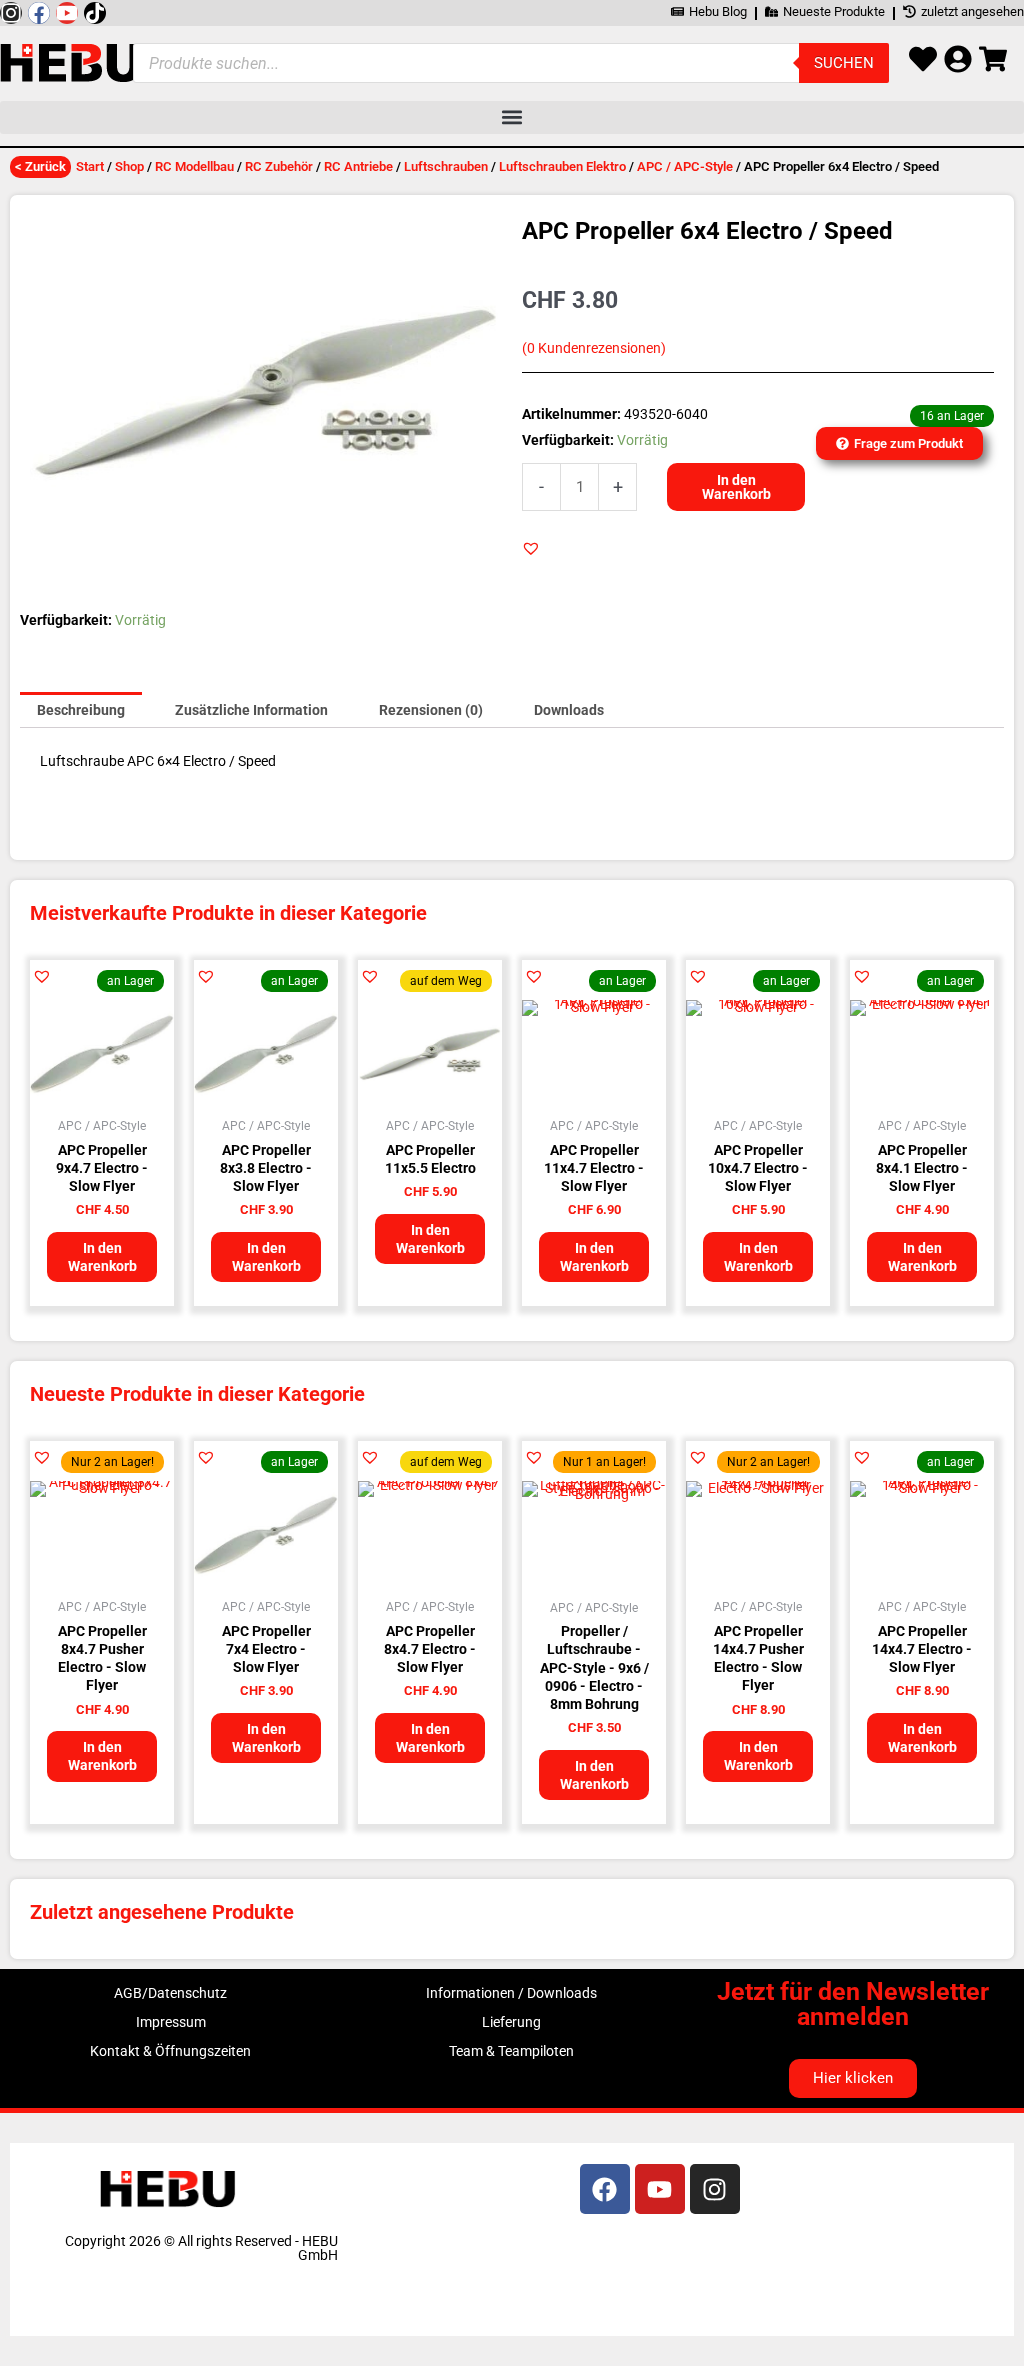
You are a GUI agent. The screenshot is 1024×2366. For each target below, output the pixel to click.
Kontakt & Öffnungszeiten (170, 2051)
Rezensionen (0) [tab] (431, 710)
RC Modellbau (194, 166)
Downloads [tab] (569, 710)
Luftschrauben (446, 166)
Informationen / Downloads (511, 1993)
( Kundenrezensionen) (594, 348)
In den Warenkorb (736, 487)
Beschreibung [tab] (81, 710)
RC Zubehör (279, 166)
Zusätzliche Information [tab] (251, 710)
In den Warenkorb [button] (102, 1257)
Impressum (171, 2022)
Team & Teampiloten (511, 2051)
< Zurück (40, 166)
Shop (129, 166)
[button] (512, 117)
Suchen (844, 63)
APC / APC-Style (685, 166)
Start (90, 166)
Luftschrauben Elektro (562, 166)
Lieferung (511, 2022)
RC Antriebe (358, 166)
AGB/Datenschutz (170, 1993)
